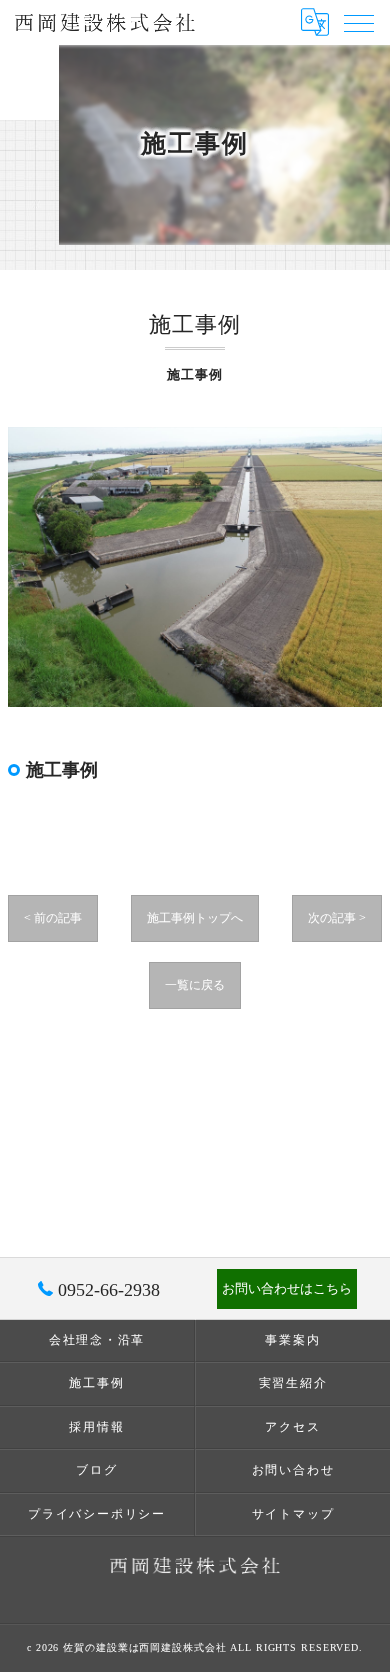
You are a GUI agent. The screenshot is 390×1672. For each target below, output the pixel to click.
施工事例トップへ (195, 918)
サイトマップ (293, 1514)
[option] (195, 567)
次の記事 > (337, 918)
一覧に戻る (195, 985)
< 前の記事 (53, 918)
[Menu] (359, 22)
